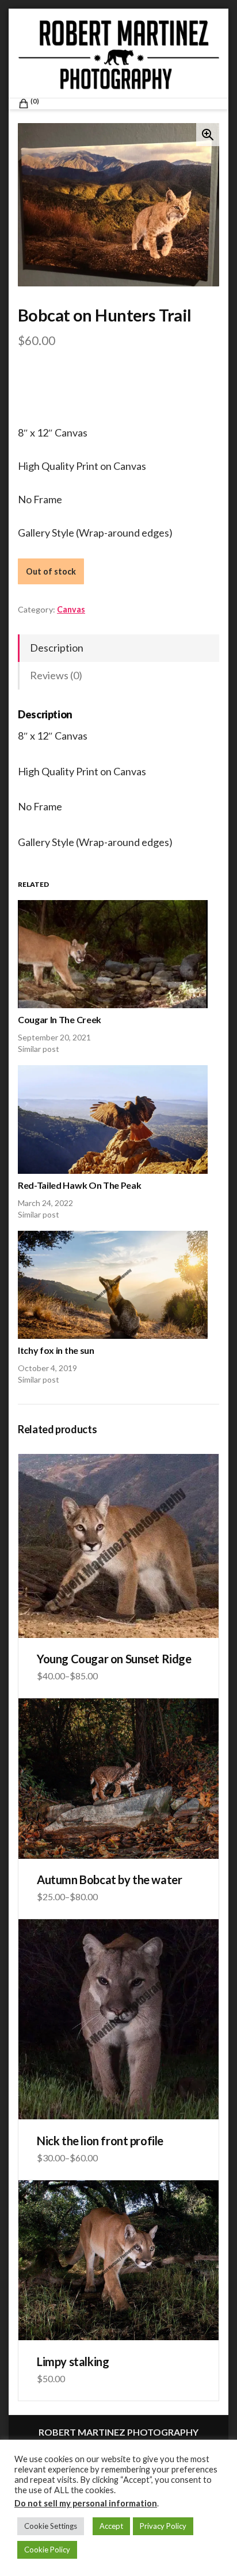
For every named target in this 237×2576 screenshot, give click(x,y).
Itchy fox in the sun (56, 1350)
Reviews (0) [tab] (56, 675)
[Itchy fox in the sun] (113, 1285)
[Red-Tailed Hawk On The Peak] (113, 1119)
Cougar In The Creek (60, 1019)
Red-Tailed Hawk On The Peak (79, 1185)
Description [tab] (57, 648)
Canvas (71, 609)
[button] (208, 135)
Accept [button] (111, 2526)
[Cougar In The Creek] (113, 954)
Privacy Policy (163, 2526)
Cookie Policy (47, 2550)
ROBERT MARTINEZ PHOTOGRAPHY (118, 2432)
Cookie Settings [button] (51, 2526)
